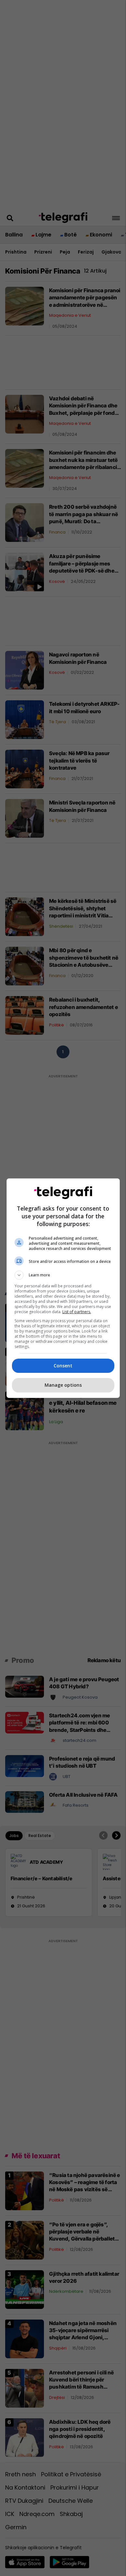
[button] (63, 1275)
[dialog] (63, 1288)
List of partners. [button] (77, 1312)
